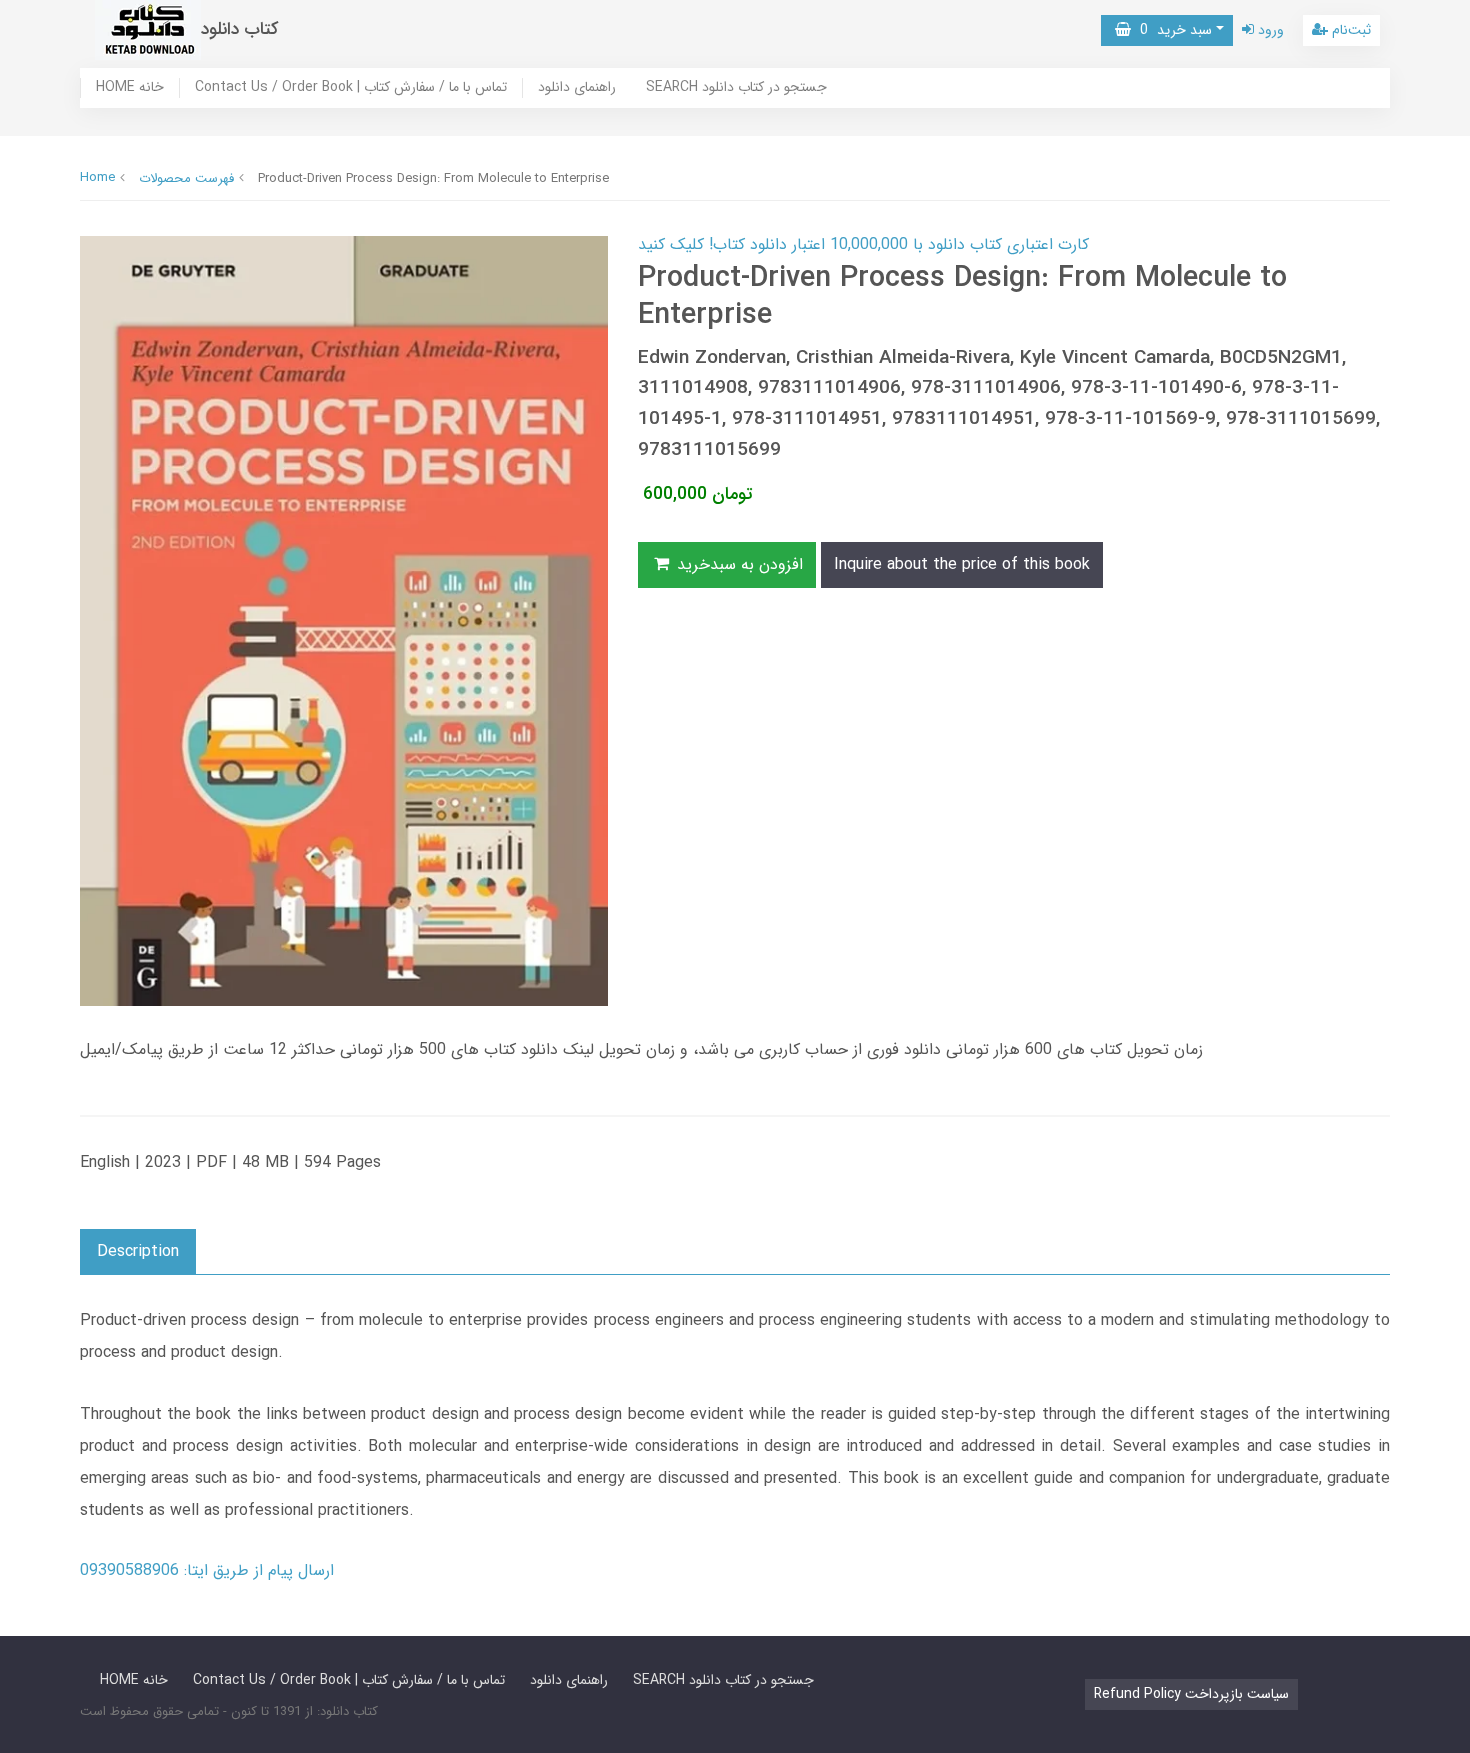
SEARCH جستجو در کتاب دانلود (736, 88)
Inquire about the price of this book (962, 564)
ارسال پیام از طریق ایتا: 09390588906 (207, 1570)
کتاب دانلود (240, 29)
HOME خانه (130, 88)
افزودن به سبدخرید (737, 564)
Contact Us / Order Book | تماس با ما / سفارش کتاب (351, 88)
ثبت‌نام (1349, 30)
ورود (1269, 30)
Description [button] (138, 1251)
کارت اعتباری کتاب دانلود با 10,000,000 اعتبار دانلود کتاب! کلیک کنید (863, 244)
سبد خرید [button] (1171, 30)
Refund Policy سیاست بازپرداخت (1191, 1694)
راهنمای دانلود (577, 88)
